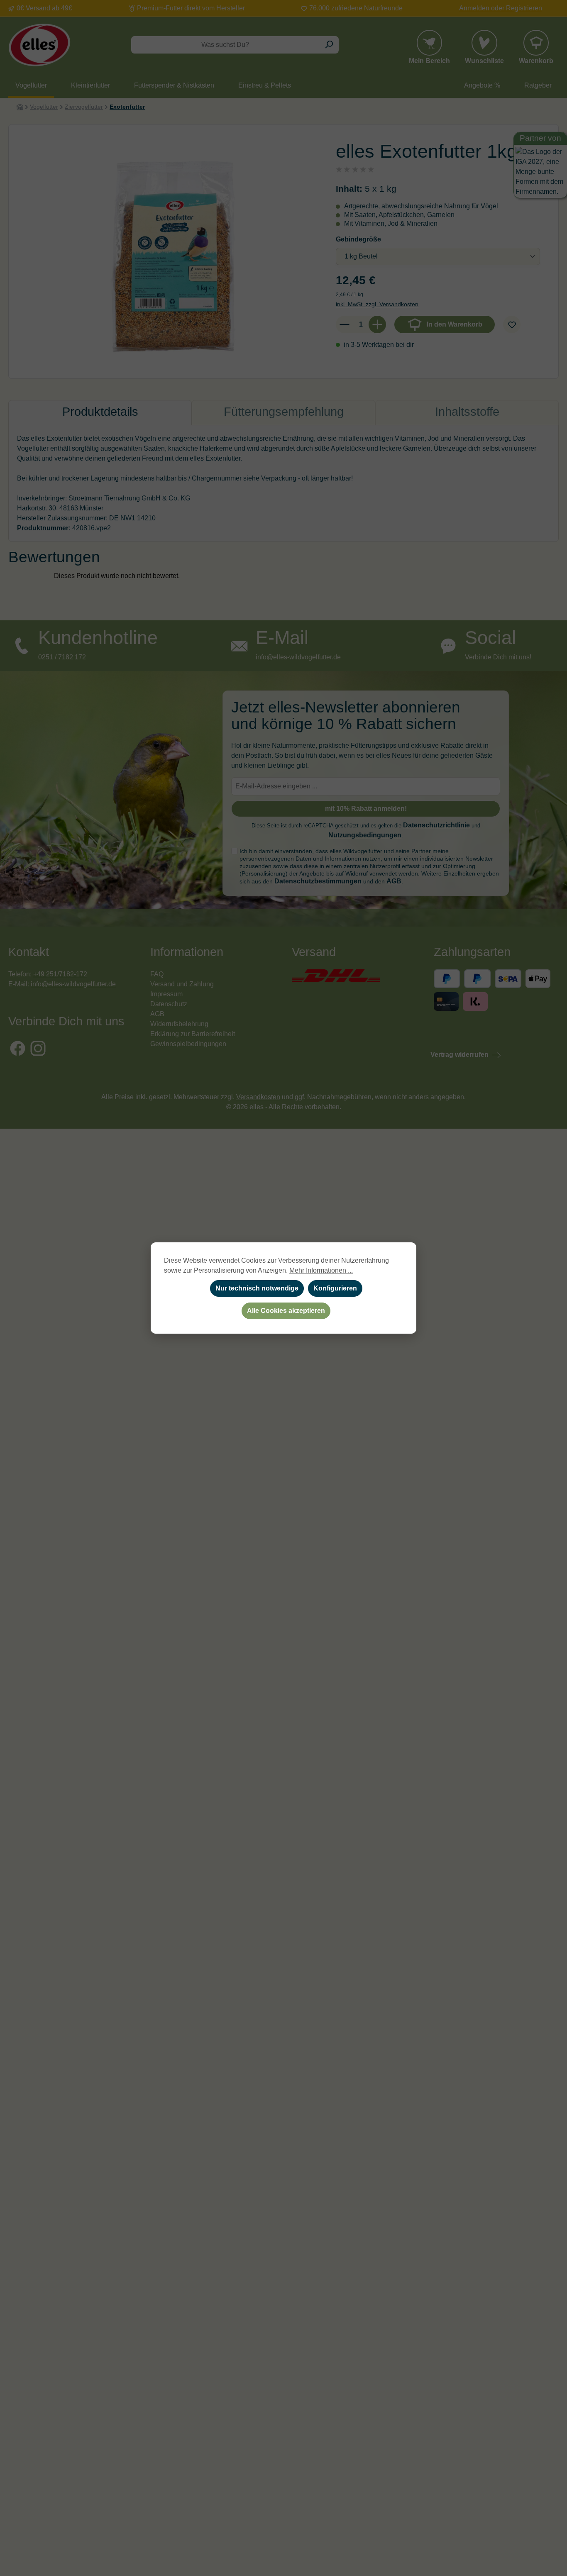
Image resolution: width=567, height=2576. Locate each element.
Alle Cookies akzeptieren (286, 1311)
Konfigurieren (335, 1288)
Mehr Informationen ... (321, 1270)
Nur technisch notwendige (257, 1288)
